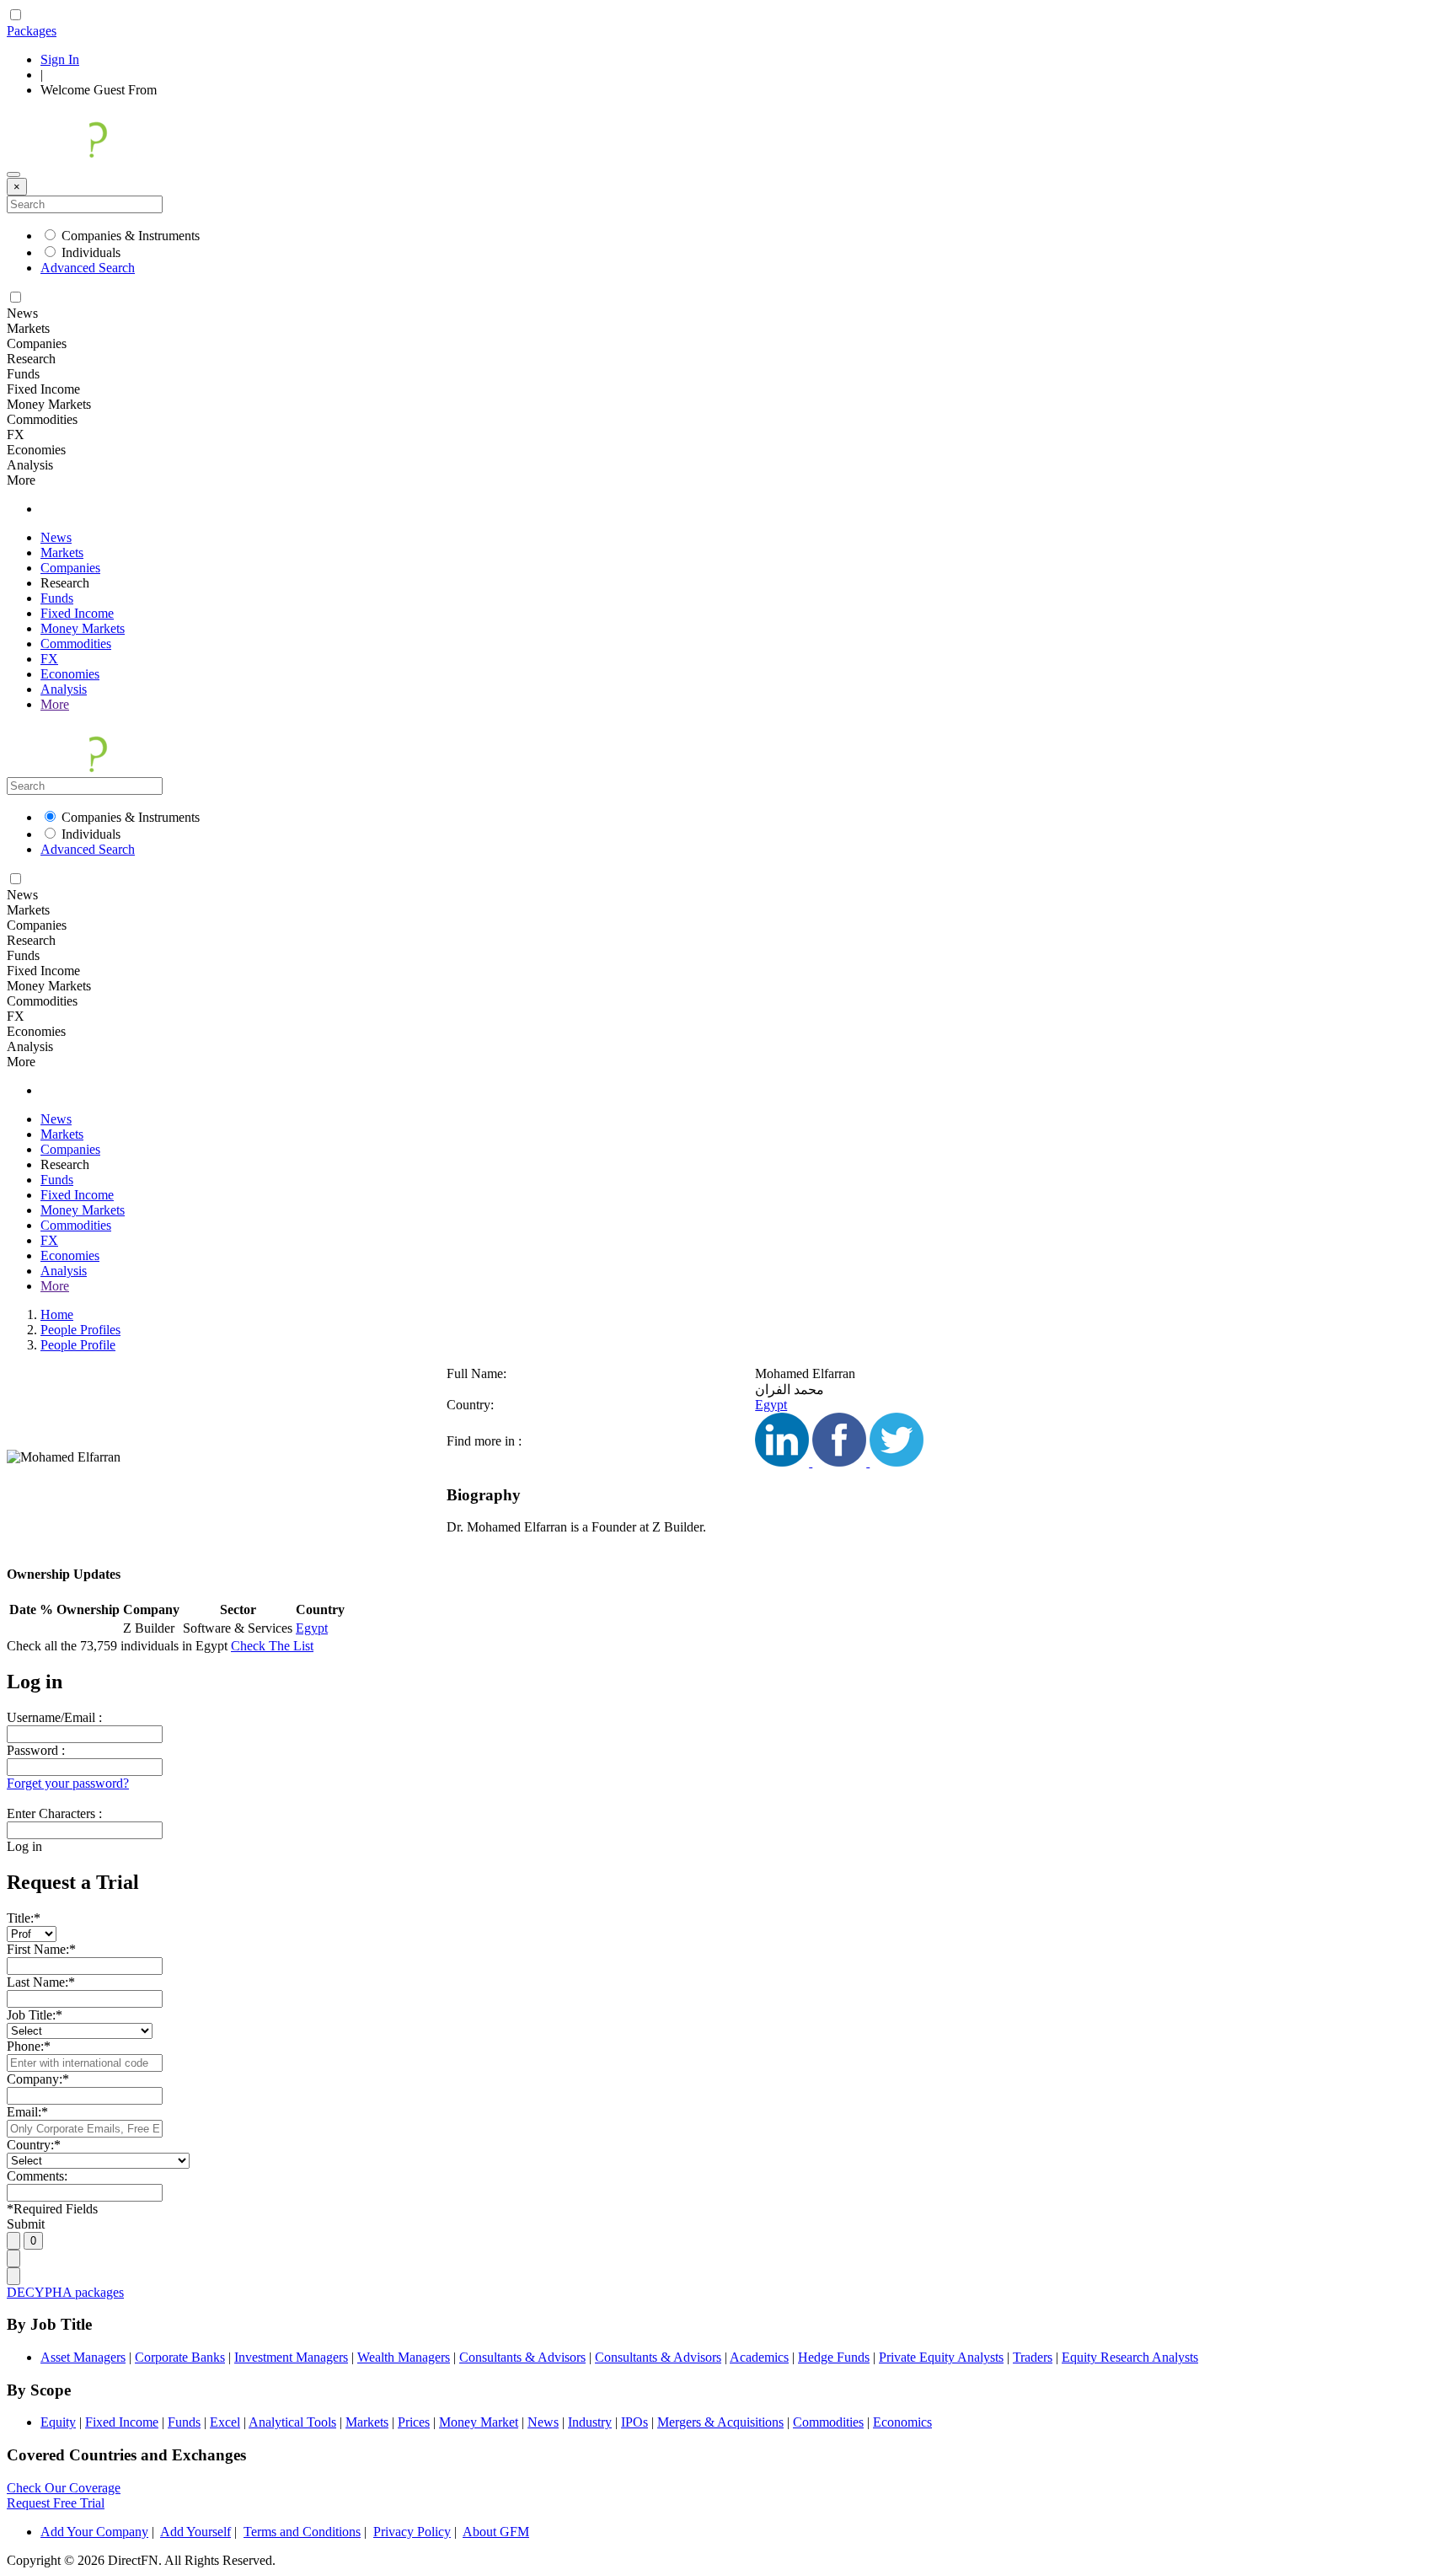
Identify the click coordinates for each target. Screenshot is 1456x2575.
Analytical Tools (292, 2422)
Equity (58, 2422)
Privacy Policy (412, 2532)
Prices (414, 2422)
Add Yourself (195, 2532)
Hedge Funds (834, 2357)
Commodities (76, 644)
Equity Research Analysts (1130, 2357)
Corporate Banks (180, 2357)
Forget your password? (68, 1783)
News (56, 537)
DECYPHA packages (65, 2292)
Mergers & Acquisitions (720, 2422)
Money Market (479, 2422)
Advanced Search (88, 268)
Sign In (60, 59)
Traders (1033, 2357)
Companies (70, 568)
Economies (70, 674)
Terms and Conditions (302, 2532)
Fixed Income (77, 613)
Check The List (272, 1646)
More (55, 704)
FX (49, 659)
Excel (225, 2422)
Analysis (64, 689)
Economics (902, 2422)
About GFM (496, 2532)
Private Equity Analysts (941, 2357)
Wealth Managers (404, 2357)
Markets (62, 553)
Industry (590, 2422)
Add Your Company (94, 2532)
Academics (759, 2357)
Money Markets (83, 628)
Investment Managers (291, 2357)
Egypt (771, 1405)
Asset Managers (83, 2357)
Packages (32, 31)
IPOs (634, 2422)
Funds (57, 598)
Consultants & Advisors (522, 2357)
